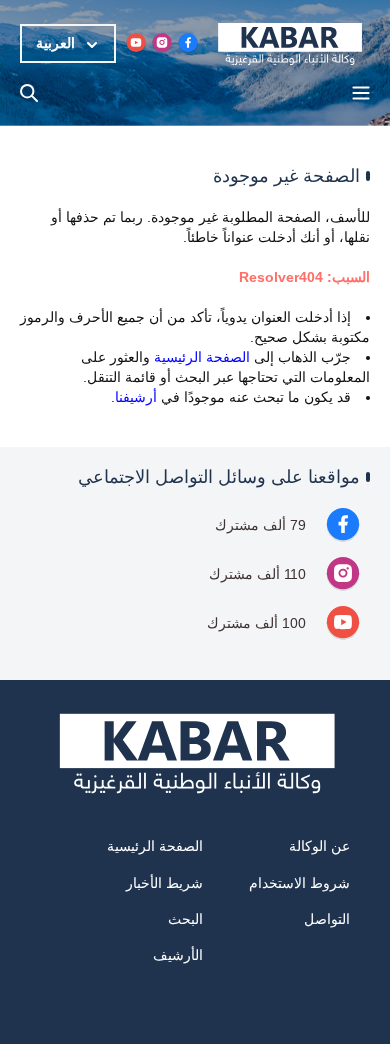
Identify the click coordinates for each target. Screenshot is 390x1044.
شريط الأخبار (164, 883)
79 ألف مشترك (260, 525)
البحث (185, 919)
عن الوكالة (319, 846)
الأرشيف (178, 955)
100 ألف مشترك (256, 623)
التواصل (327, 919)
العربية (55, 43)
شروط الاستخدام (299, 883)
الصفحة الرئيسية (202, 357)
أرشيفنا (136, 397)
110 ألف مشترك (257, 574)
